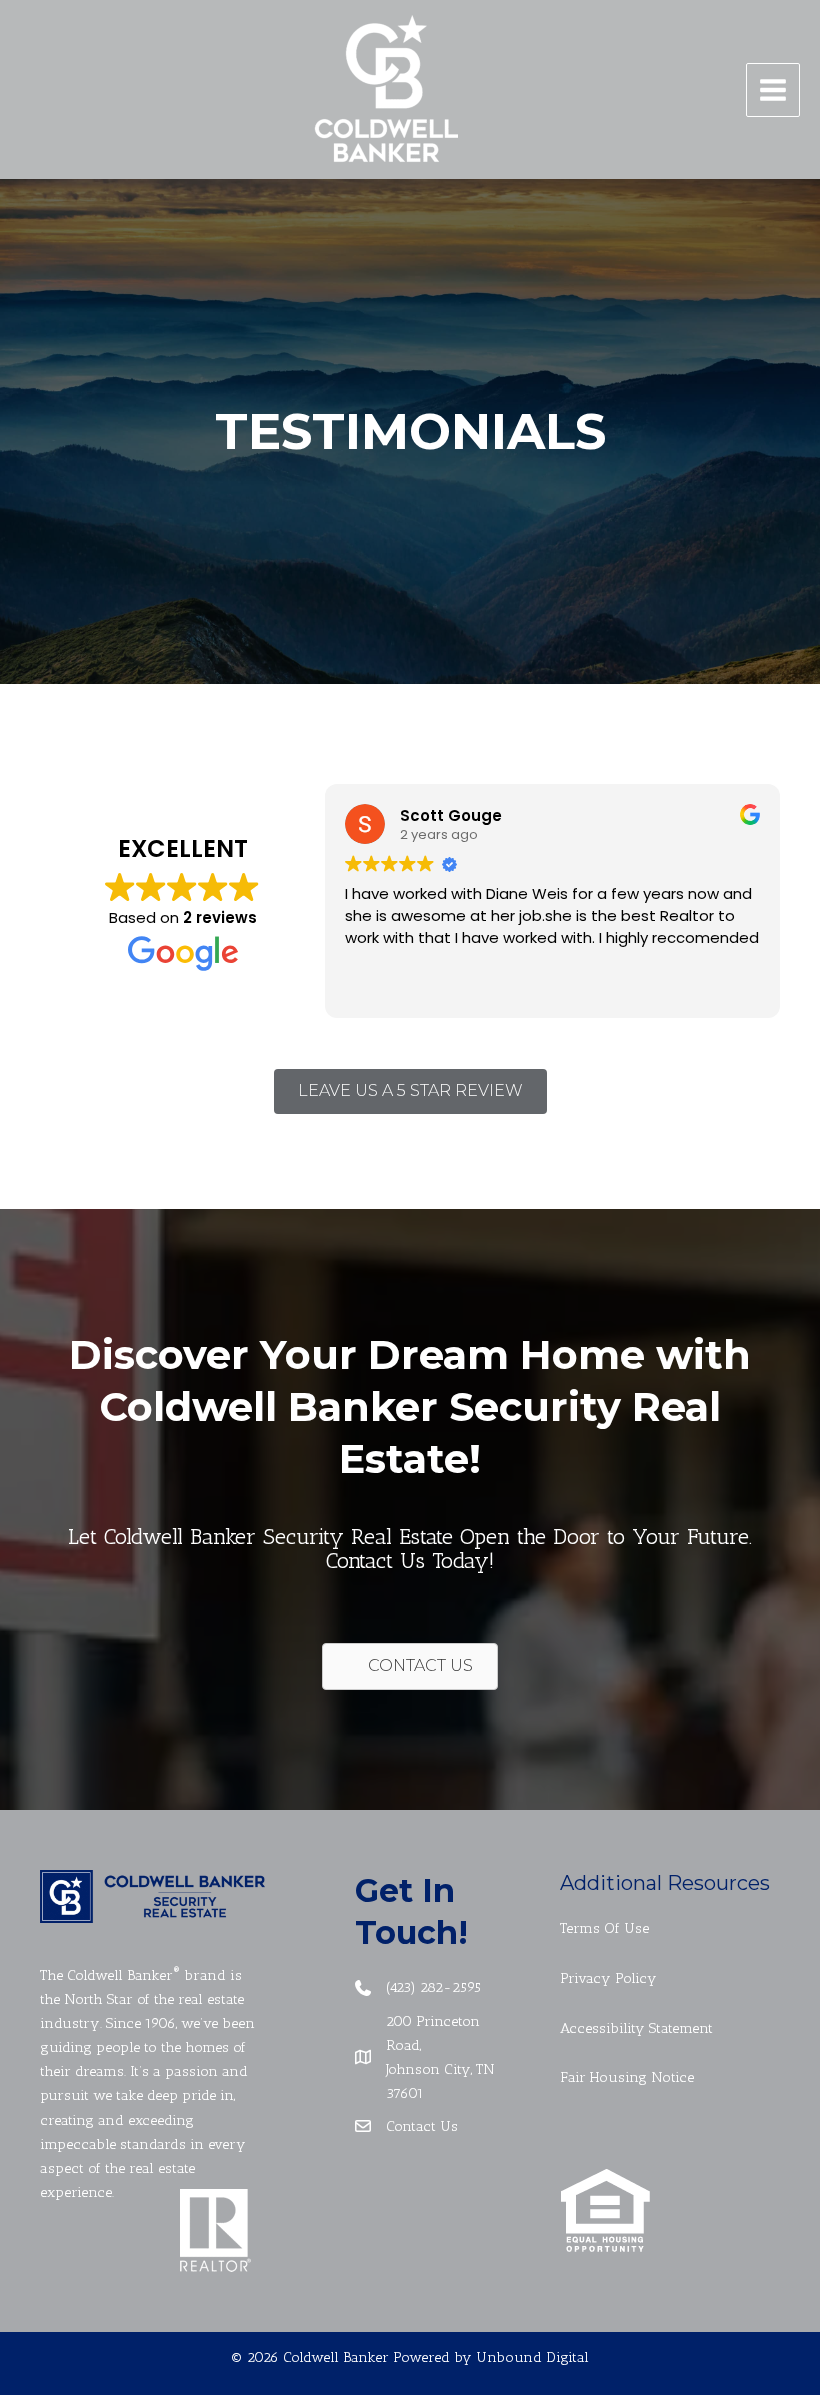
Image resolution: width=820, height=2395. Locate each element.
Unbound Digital (532, 2357)
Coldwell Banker (120, 1975)
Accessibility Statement (636, 2028)
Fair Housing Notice (627, 2077)
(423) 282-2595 (433, 1987)
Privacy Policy (608, 1978)
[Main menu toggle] (773, 90)
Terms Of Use (604, 1928)
